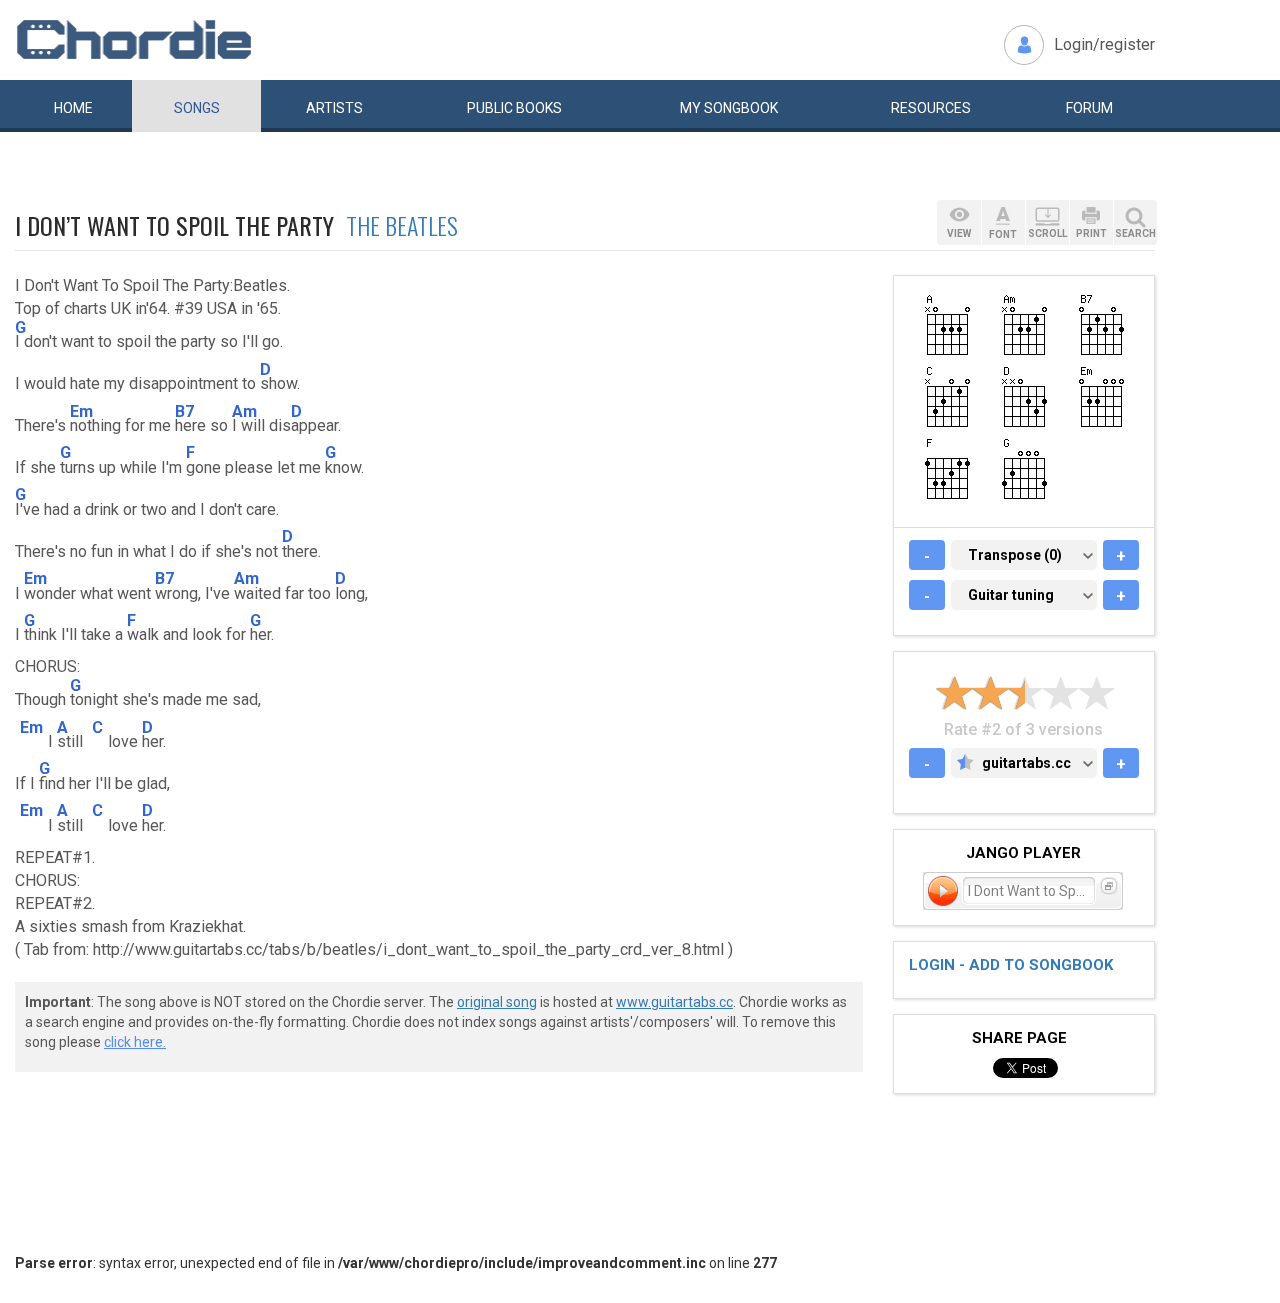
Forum (1089, 108)
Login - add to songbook (1011, 965)
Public (514, 108)
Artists (334, 108)
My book (729, 108)
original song (497, 1002)
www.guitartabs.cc (674, 1002)
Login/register (1104, 44)
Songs (197, 108)
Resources (931, 108)
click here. (135, 1042)
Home (73, 108)
